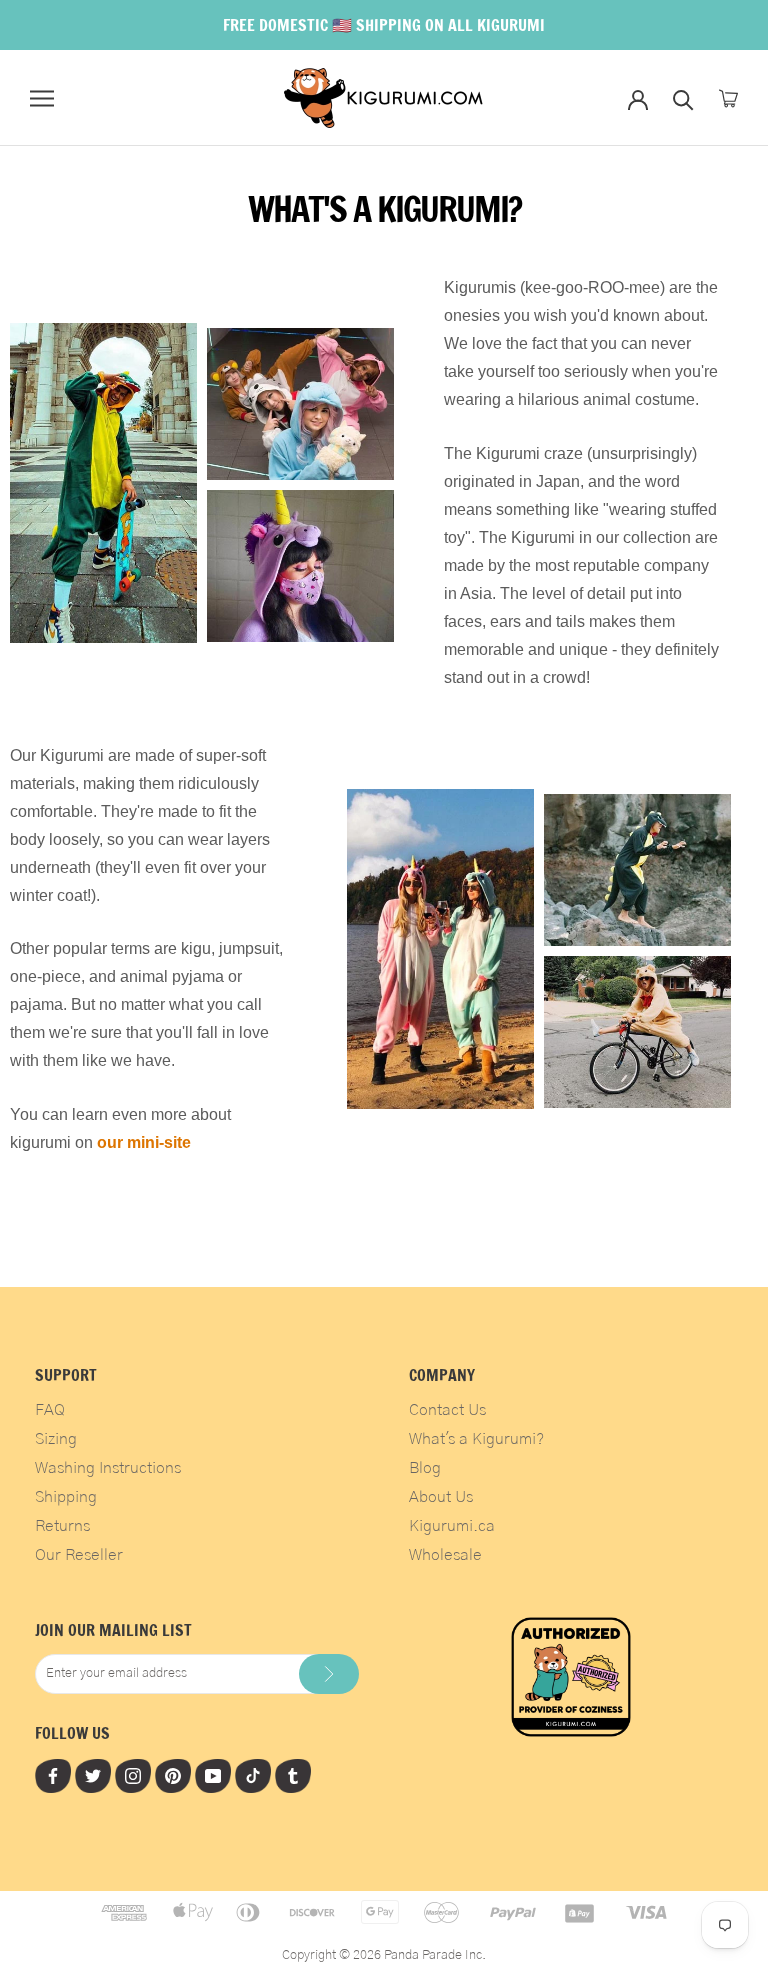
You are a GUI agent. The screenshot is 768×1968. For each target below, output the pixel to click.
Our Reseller (79, 1555)
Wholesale (445, 1555)
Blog (425, 1468)
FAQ (50, 1410)
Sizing (56, 1439)
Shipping (66, 1497)
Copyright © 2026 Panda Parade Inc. (384, 1955)
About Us (441, 1497)
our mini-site (144, 1142)
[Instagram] (133, 1775)
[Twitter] (93, 1775)
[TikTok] (253, 1775)
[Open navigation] (42, 98)
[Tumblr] (293, 1775)
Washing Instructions (108, 1468)
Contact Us (447, 1410)
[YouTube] (213, 1775)
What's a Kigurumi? (476, 1439)
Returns (62, 1526)
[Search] (683, 98)
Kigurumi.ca (452, 1526)
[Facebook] (53, 1775)
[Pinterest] (173, 1775)
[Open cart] (728, 98)
